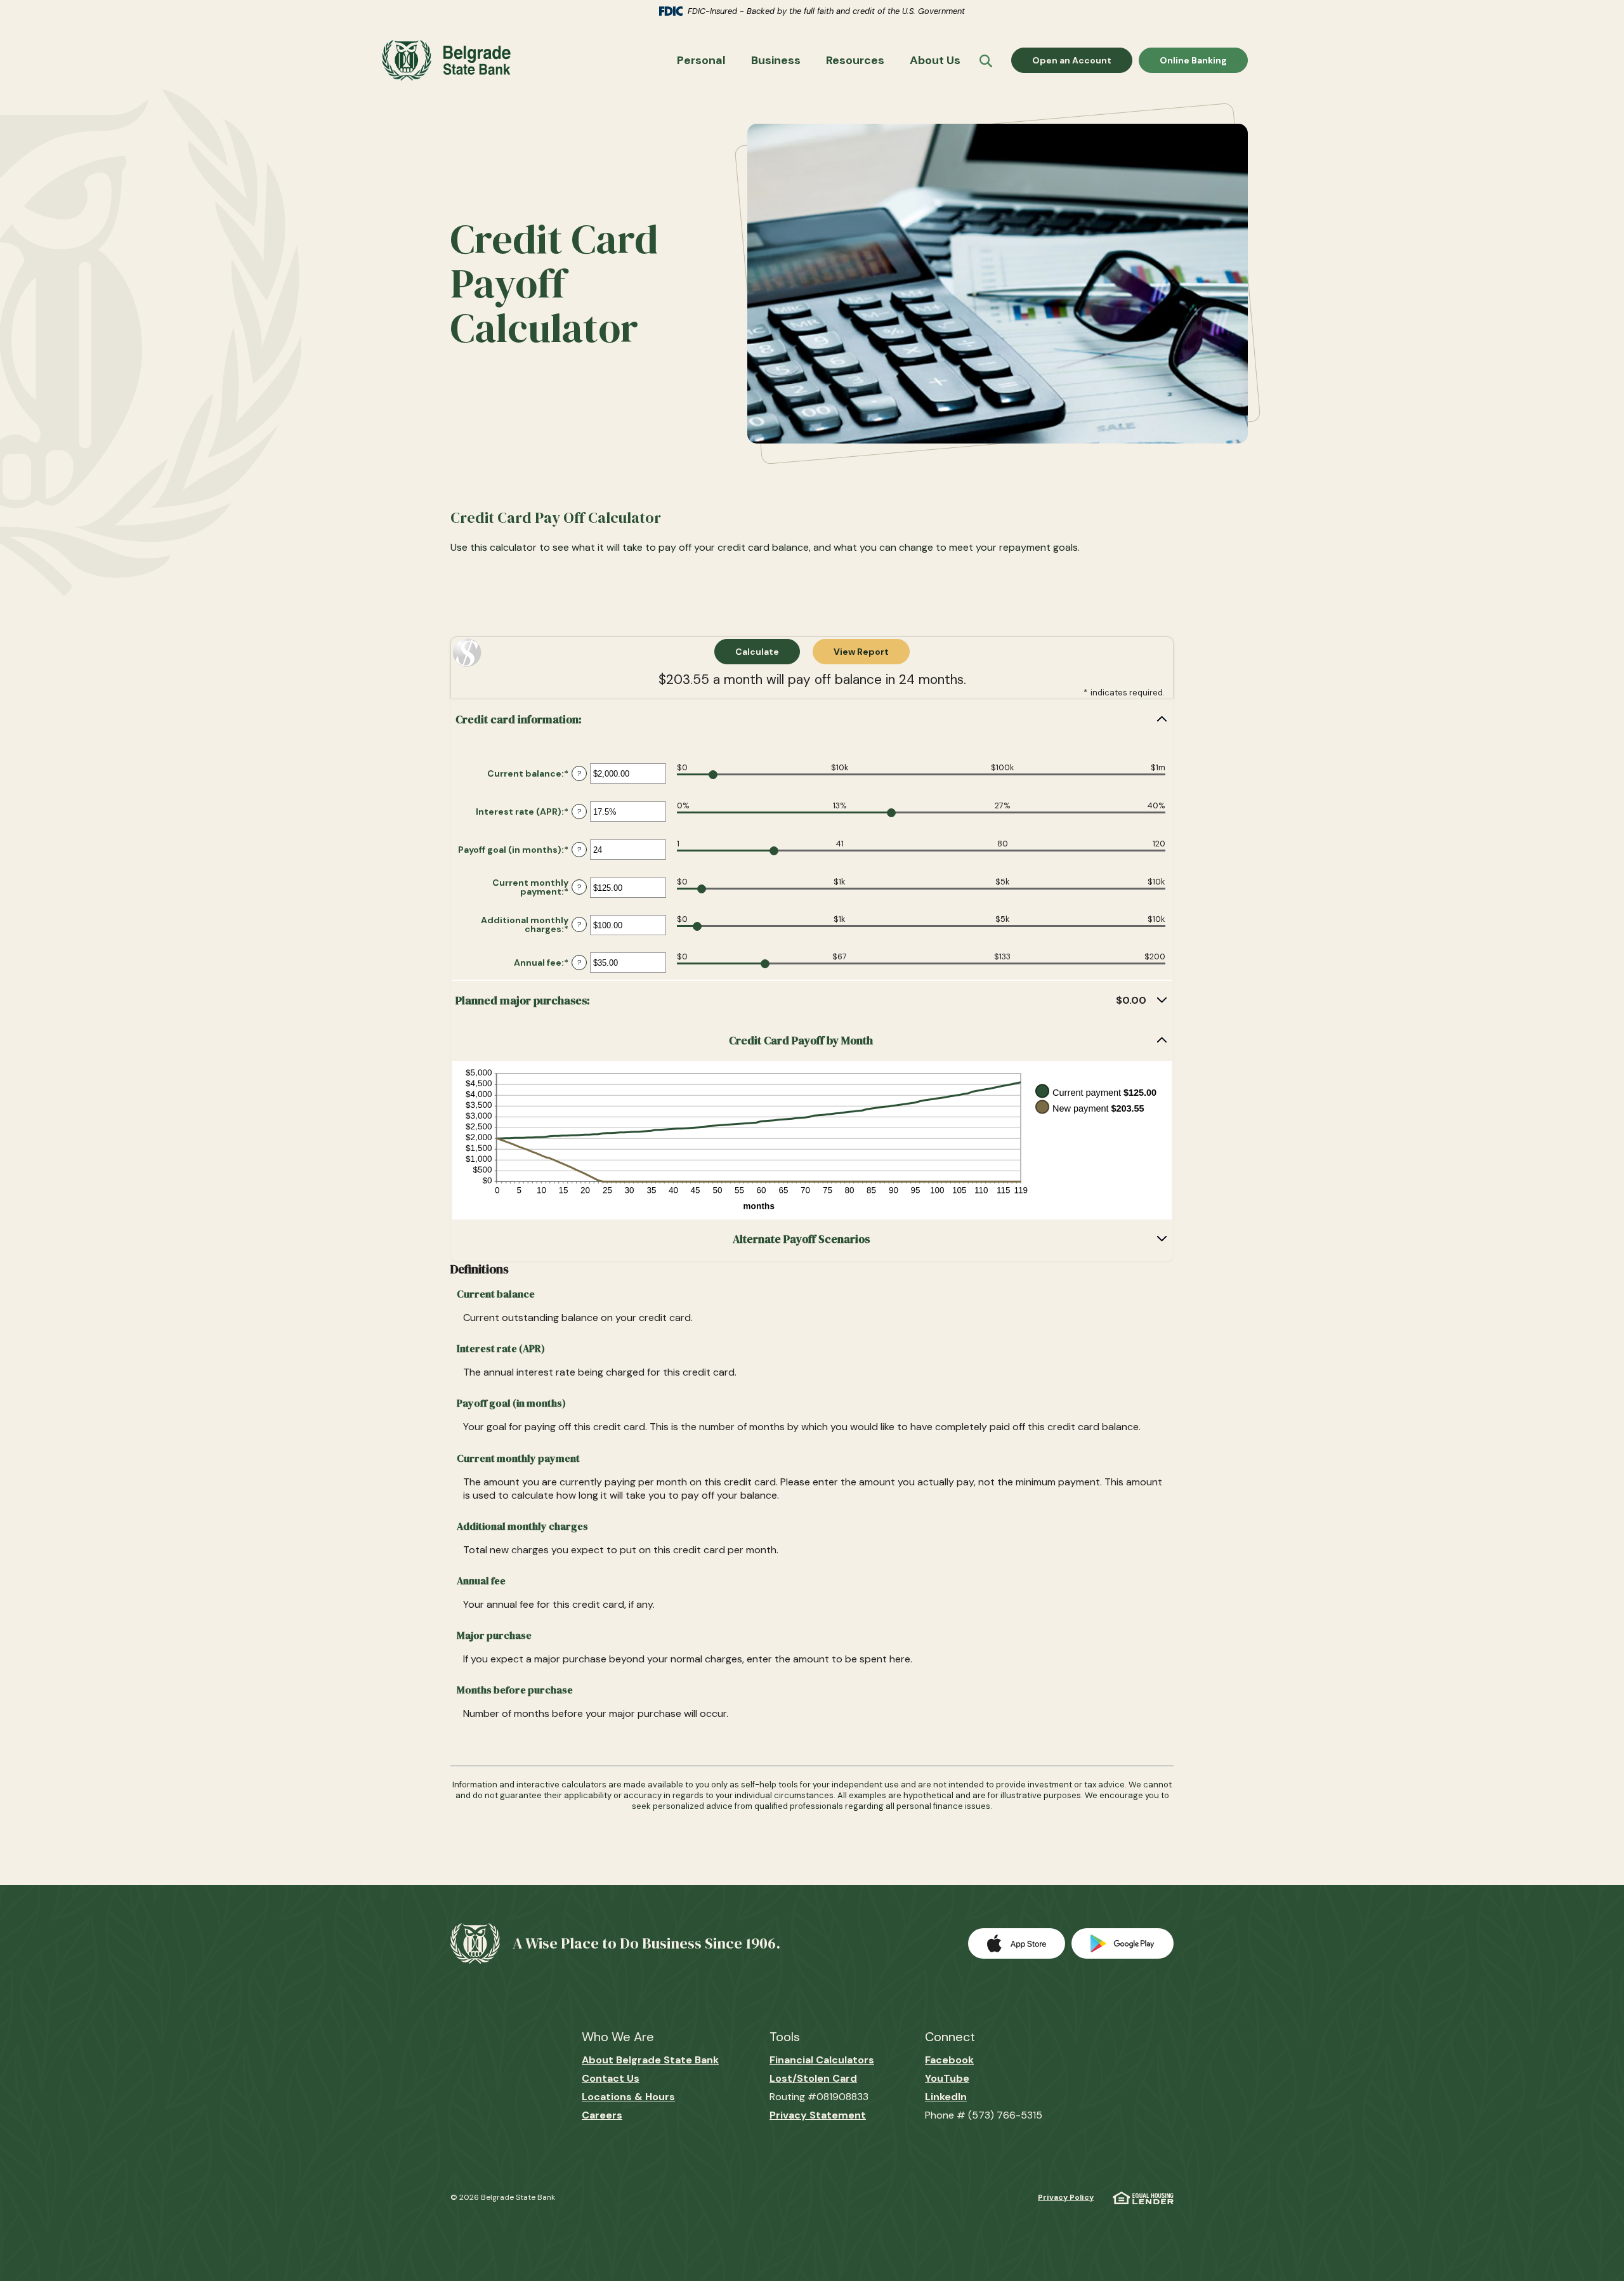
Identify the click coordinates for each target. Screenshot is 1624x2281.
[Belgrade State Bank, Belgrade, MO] (443, 60)
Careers (602, 2115)
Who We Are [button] (618, 2037)
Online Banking (1193, 60)
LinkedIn (946, 2097)
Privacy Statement (818, 2115)
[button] (812, 720)
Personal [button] (701, 60)
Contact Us (611, 2078)
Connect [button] (950, 2037)
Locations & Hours (628, 2097)
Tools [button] (785, 2037)
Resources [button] (855, 60)
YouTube (947, 2078)
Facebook (949, 2060)
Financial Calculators (822, 2060)
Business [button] (776, 60)
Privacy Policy (1066, 2197)
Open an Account (1082, 60)
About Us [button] (935, 60)
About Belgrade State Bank (650, 2060)
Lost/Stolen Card (813, 2078)
